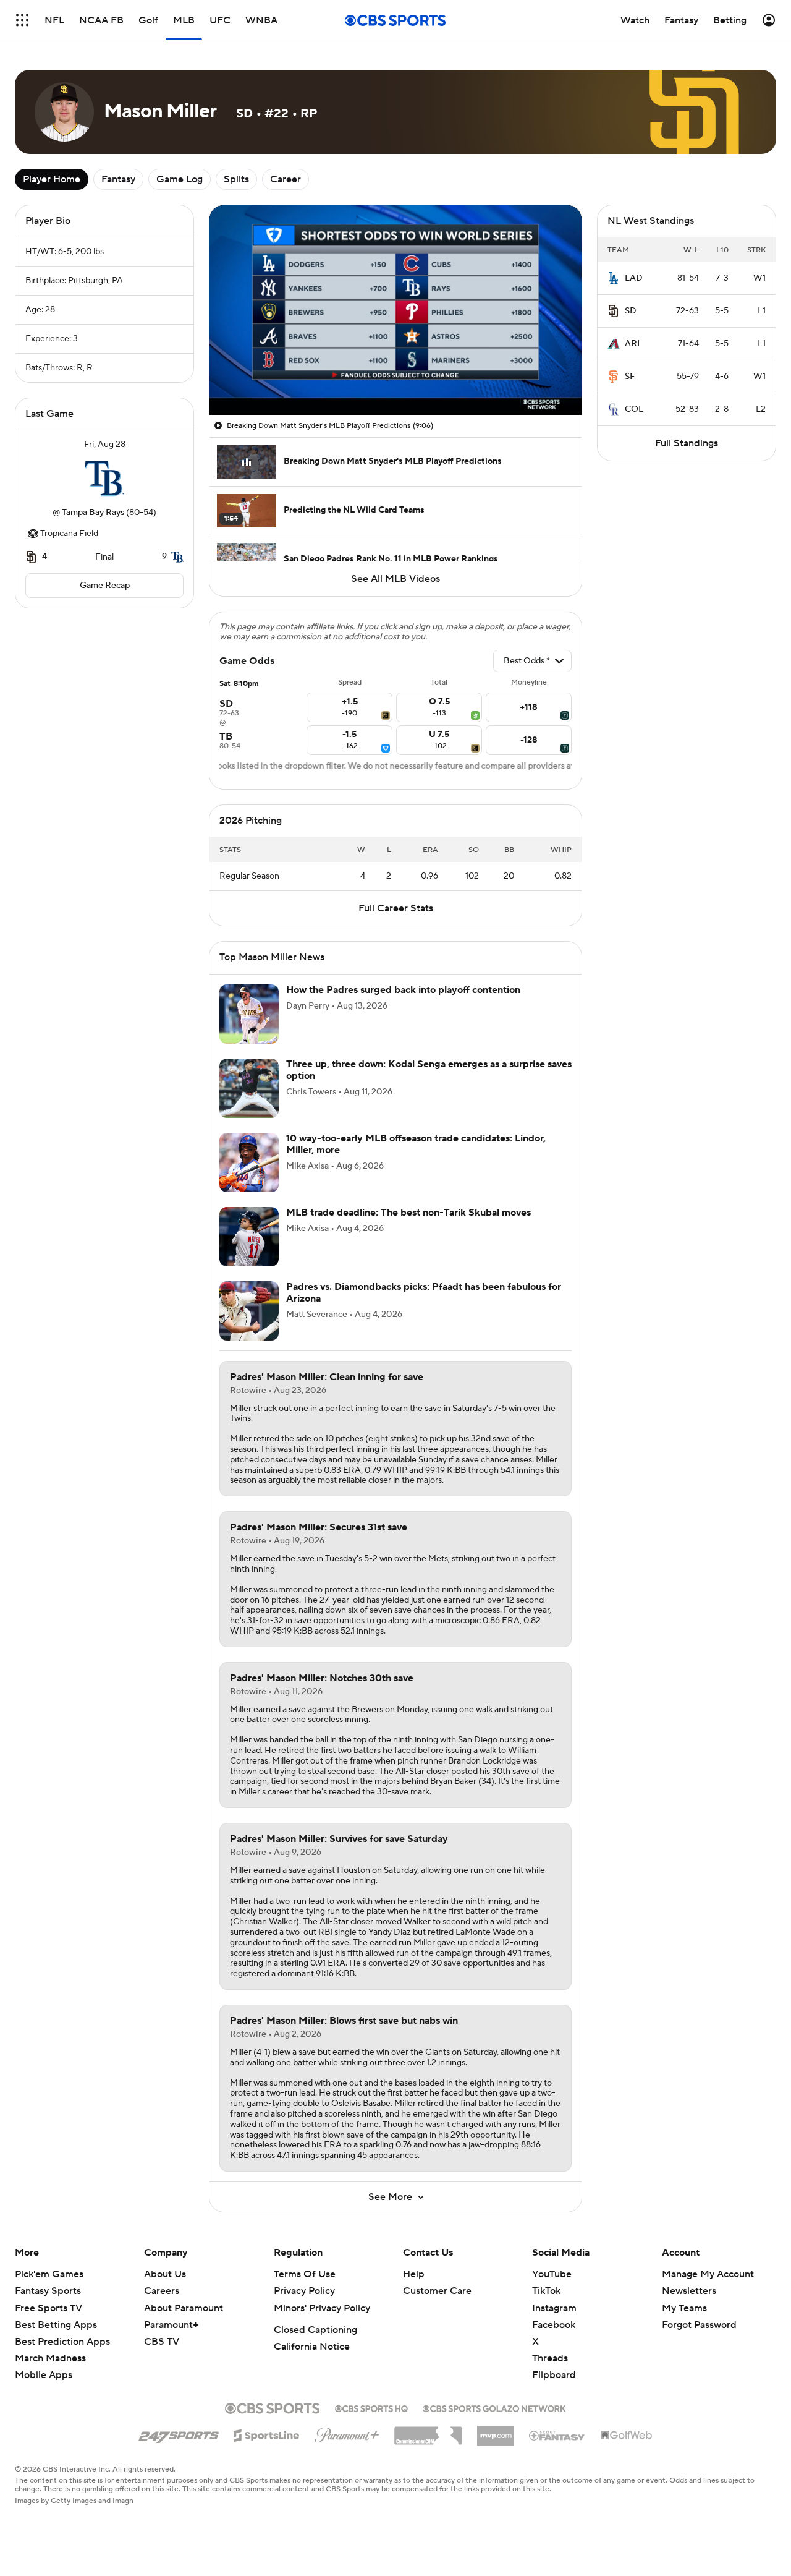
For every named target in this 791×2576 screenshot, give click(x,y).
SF (630, 377)
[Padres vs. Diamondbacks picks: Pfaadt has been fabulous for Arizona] (249, 1311)
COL (634, 409)
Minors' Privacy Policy (322, 2308)
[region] (395, 310)
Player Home (52, 179)
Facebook (554, 2325)
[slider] (395, 379)
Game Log (180, 179)
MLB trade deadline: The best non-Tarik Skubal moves (408, 1213)
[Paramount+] (347, 2433)
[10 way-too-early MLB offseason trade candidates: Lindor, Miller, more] (249, 1162)
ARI (632, 344)
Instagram (554, 2308)
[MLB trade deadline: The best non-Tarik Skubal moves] (249, 1237)
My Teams (684, 2308)
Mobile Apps (44, 2375)
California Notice (312, 2347)
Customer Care (437, 2291)
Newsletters (689, 2291)
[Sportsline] (267, 2434)
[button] (22, 20)
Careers (162, 2291)
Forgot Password (699, 2325)
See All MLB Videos (395, 579)
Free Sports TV (49, 2308)
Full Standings (687, 443)
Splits (236, 179)
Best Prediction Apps (62, 2342)
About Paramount (184, 2308)
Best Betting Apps (56, 2325)
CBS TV (162, 2342)
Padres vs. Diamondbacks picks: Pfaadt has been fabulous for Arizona (424, 1293)
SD (631, 311)
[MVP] (496, 2431)
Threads (550, 2358)
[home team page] (104, 479)
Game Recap (105, 586)
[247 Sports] (179, 2433)
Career (286, 179)
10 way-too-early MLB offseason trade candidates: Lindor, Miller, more (416, 1144)
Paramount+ (171, 2325)
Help (414, 2274)
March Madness (50, 2358)
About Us (165, 2274)
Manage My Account (708, 2274)
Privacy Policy (304, 2291)
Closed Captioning (315, 2330)
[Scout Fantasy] (557, 2435)
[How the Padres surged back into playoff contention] (249, 1014)
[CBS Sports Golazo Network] (494, 2407)
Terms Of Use (305, 2274)
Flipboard (554, 2375)
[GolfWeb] (627, 2436)
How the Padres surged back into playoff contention (403, 990)
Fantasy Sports (48, 2291)
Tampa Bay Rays (93, 513)
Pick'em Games (49, 2274)
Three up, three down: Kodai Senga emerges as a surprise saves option (429, 1070)
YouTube (552, 2274)
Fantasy (118, 179)
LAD (634, 278)
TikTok (546, 2291)
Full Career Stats (396, 908)
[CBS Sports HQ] (371, 2407)
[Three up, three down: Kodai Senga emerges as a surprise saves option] (249, 1088)
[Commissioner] (428, 2431)
